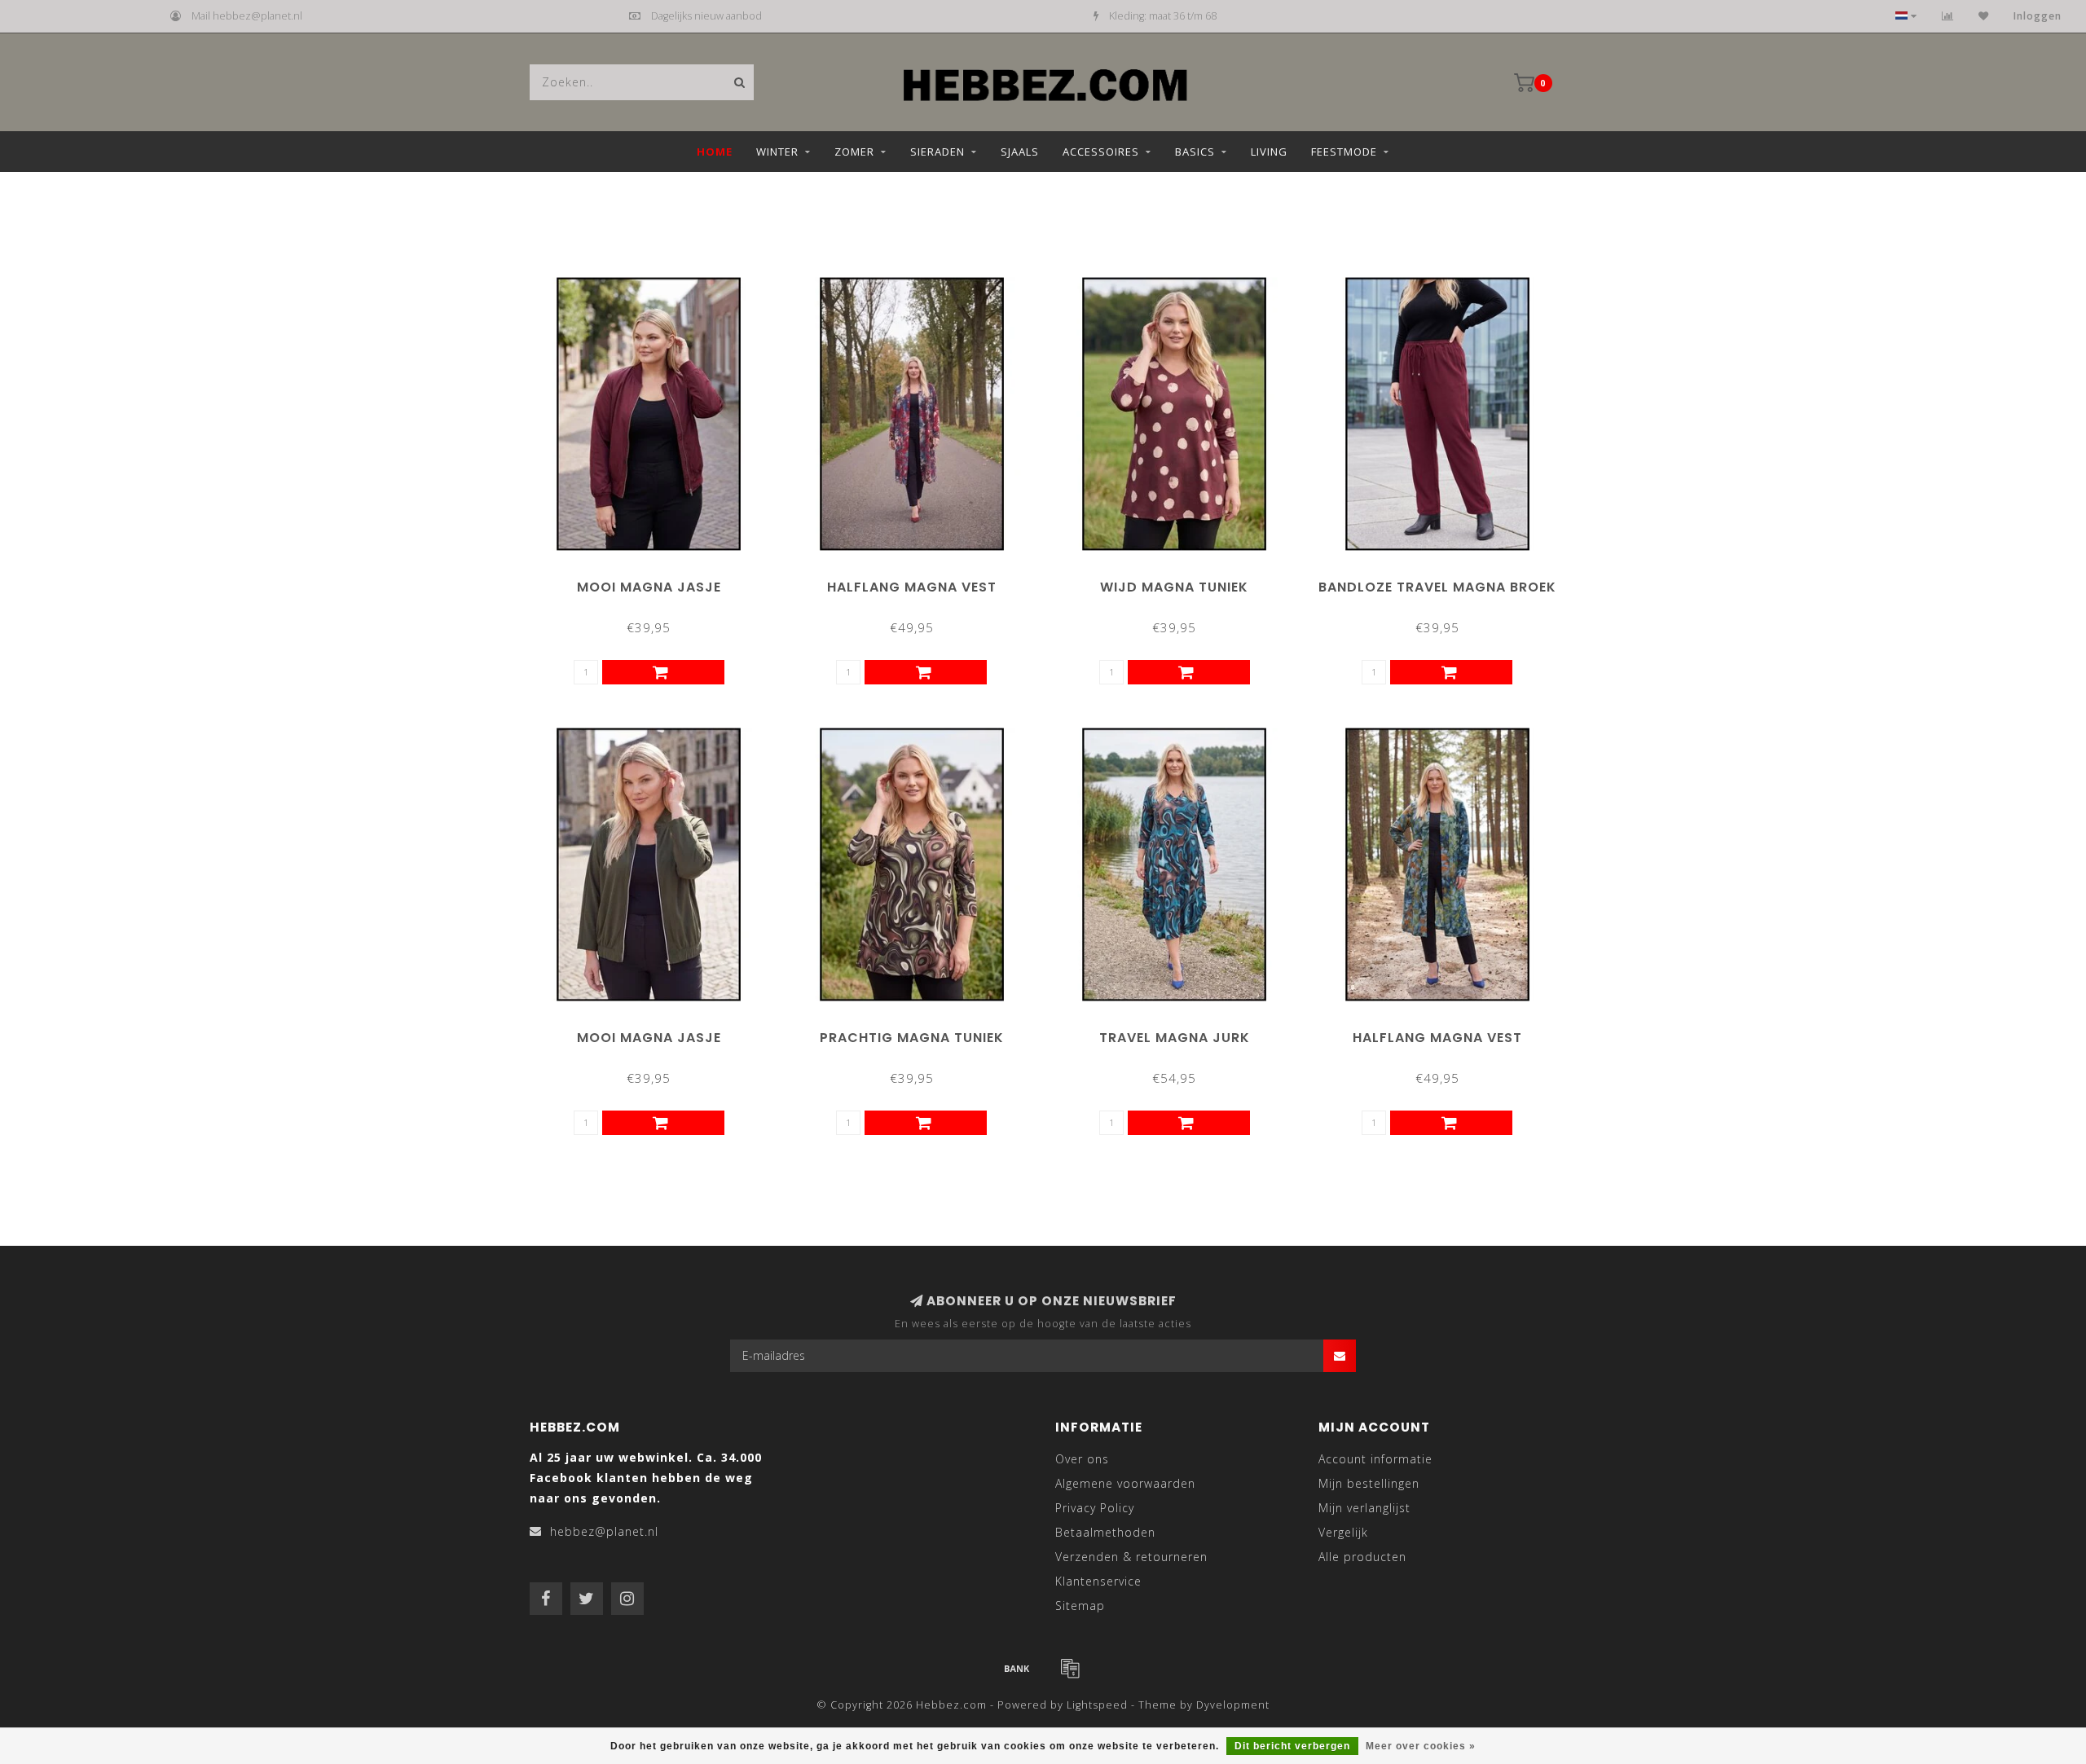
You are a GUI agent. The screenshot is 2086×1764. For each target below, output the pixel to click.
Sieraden (937, 152)
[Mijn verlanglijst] (1984, 16)
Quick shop (656, 581)
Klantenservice (1098, 1581)
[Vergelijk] (1948, 16)
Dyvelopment (1233, 1705)
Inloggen (2038, 16)
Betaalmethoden (1105, 1532)
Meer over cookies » (1421, 1746)
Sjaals (1020, 152)
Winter (777, 152)
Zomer (854, 152)
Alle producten (1362, 1557)
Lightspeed (1097, 1705)
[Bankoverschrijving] (1017, 1668)
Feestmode (1344, 152)
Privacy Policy (1095, 1508)
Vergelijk (1343, 1532)
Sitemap (1080, 1606)
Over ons (1082, 1459)
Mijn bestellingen (1369, 1483)
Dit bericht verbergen (1292, 1746)
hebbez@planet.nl (604, 1531)
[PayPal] (1070, 1668)
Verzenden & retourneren (1131, 1557)
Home (715, 152)
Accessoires (1101, 152)
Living (1269, 152)
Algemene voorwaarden (1125, 1483)
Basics (1195, 152)
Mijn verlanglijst (1364, 1508)
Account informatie (1375, 1459)
